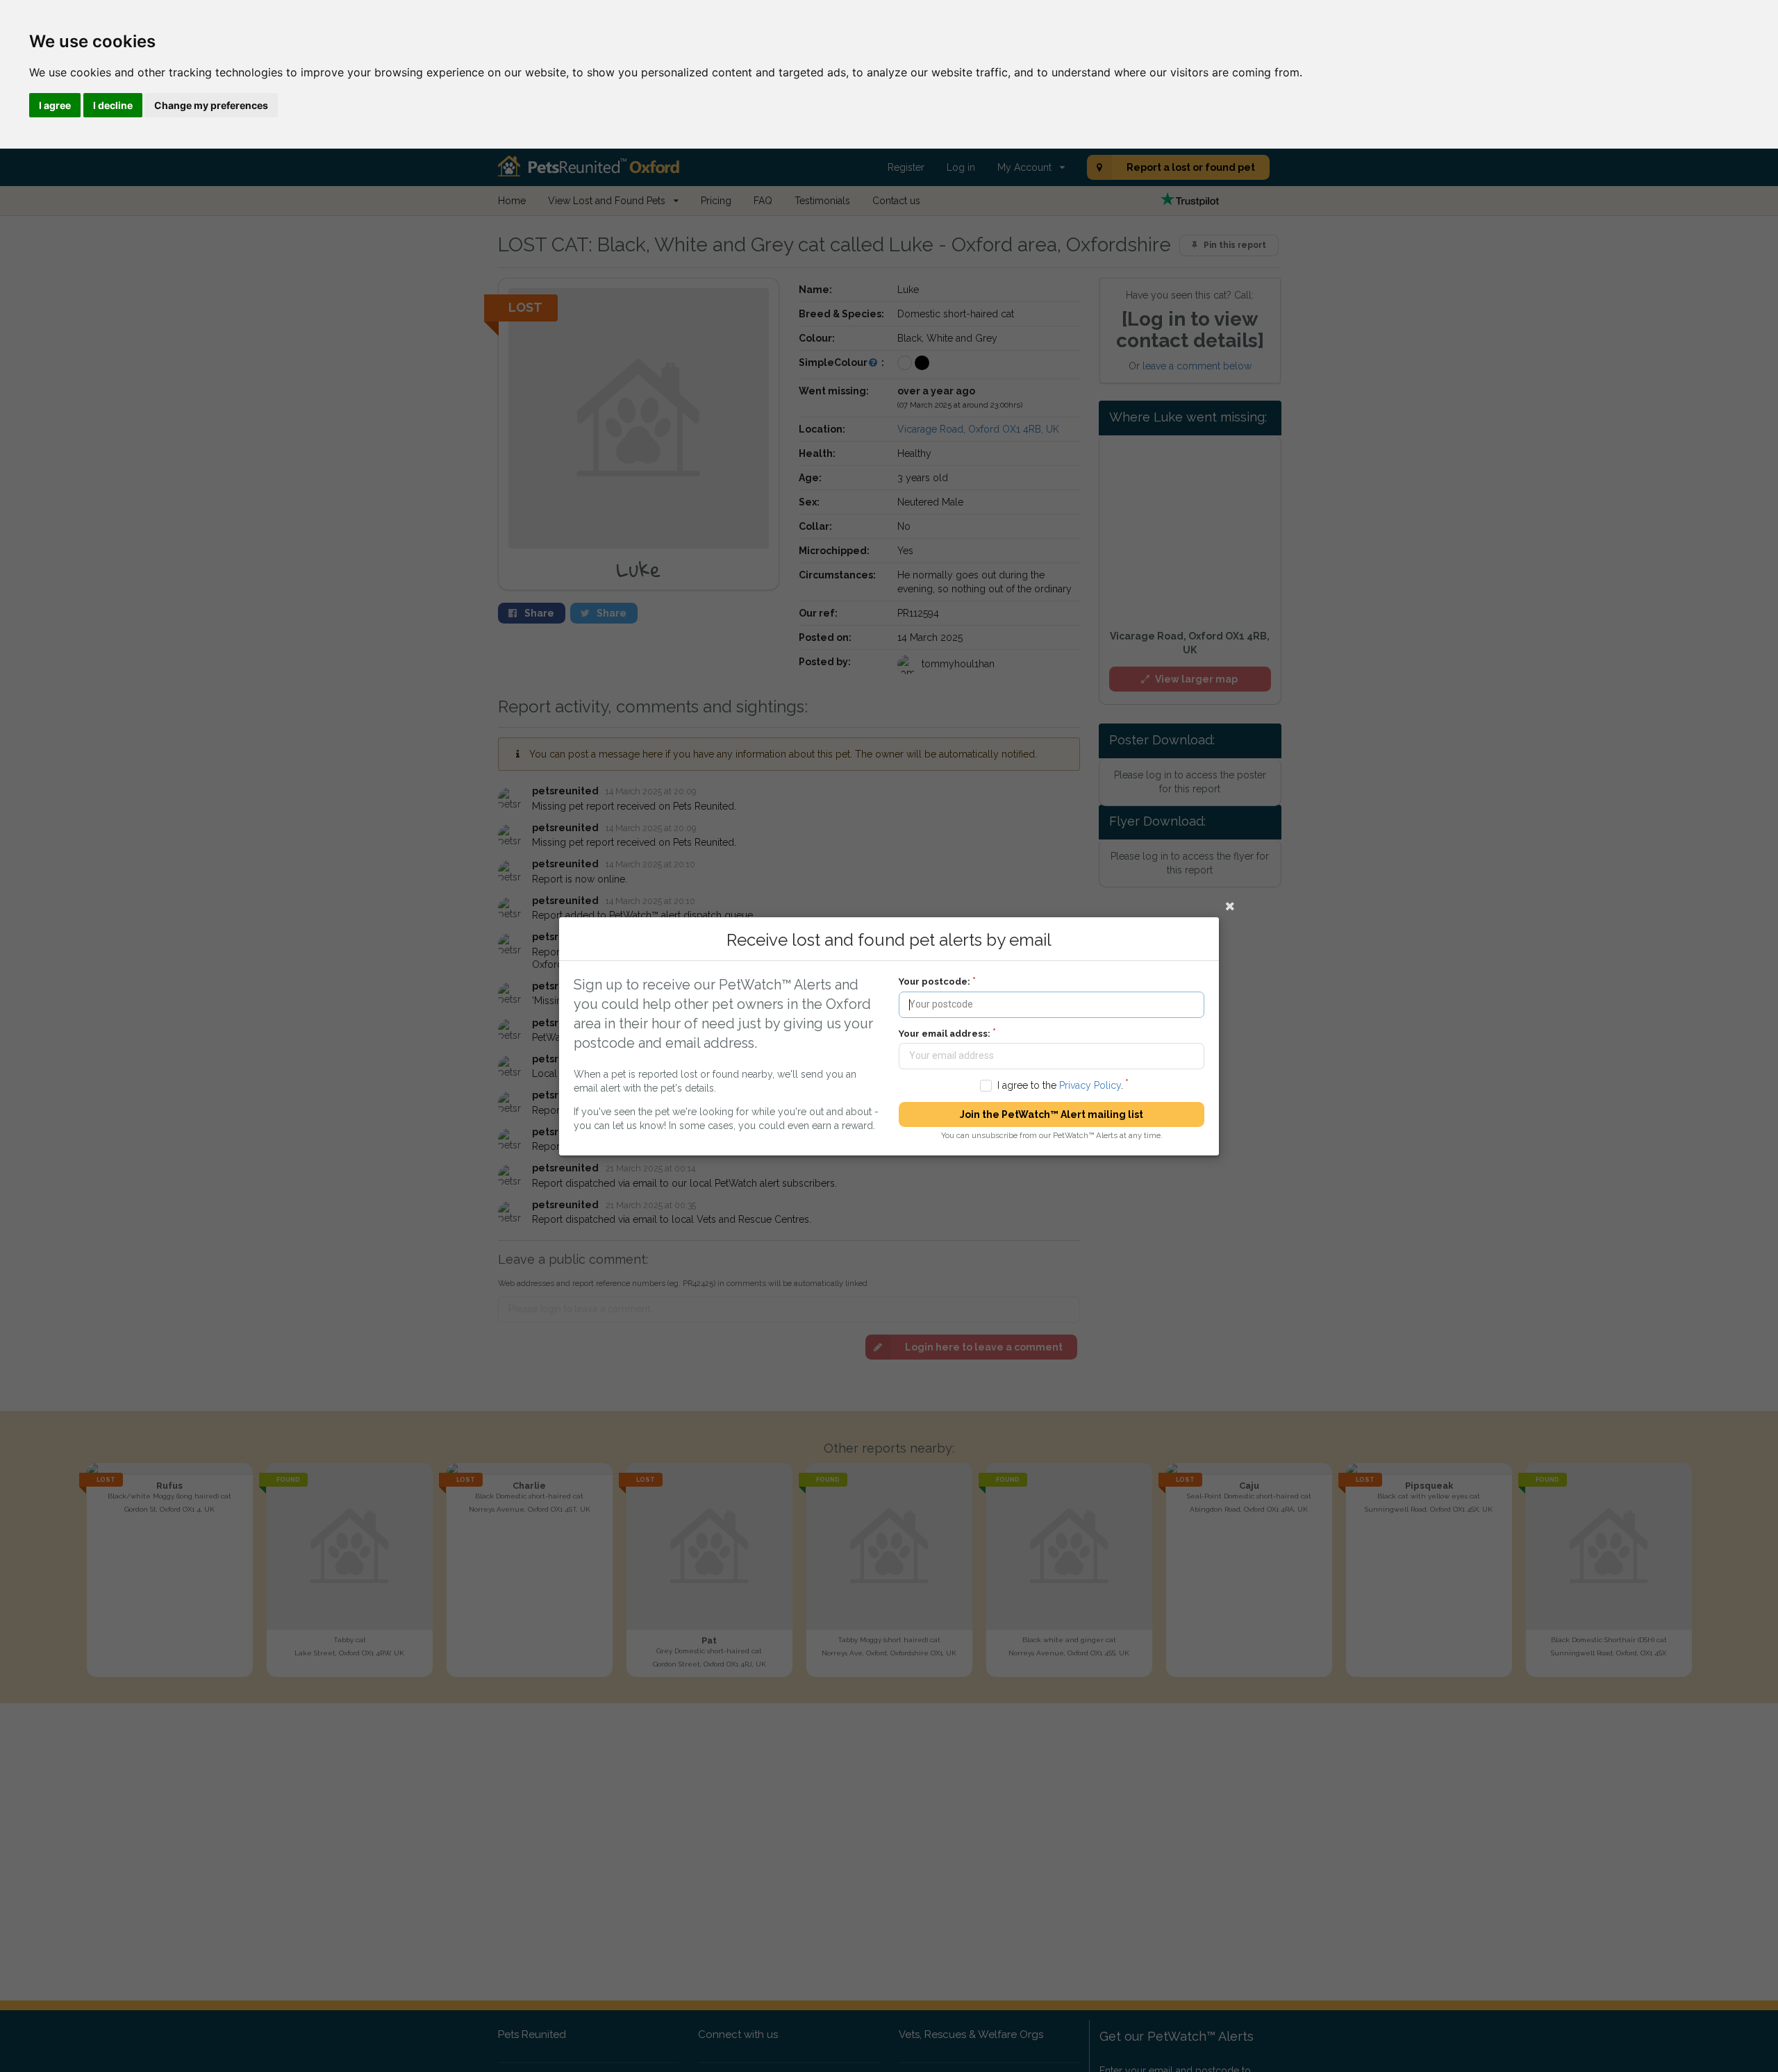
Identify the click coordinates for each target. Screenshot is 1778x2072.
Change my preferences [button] (211, 105)
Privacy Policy (1090, 1085)
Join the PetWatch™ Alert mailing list (1052, 1114)
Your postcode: (934, 981)
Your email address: (945, 1033)
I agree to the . (1060, 1085)
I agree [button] (55, 105)
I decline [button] (113, 105)
